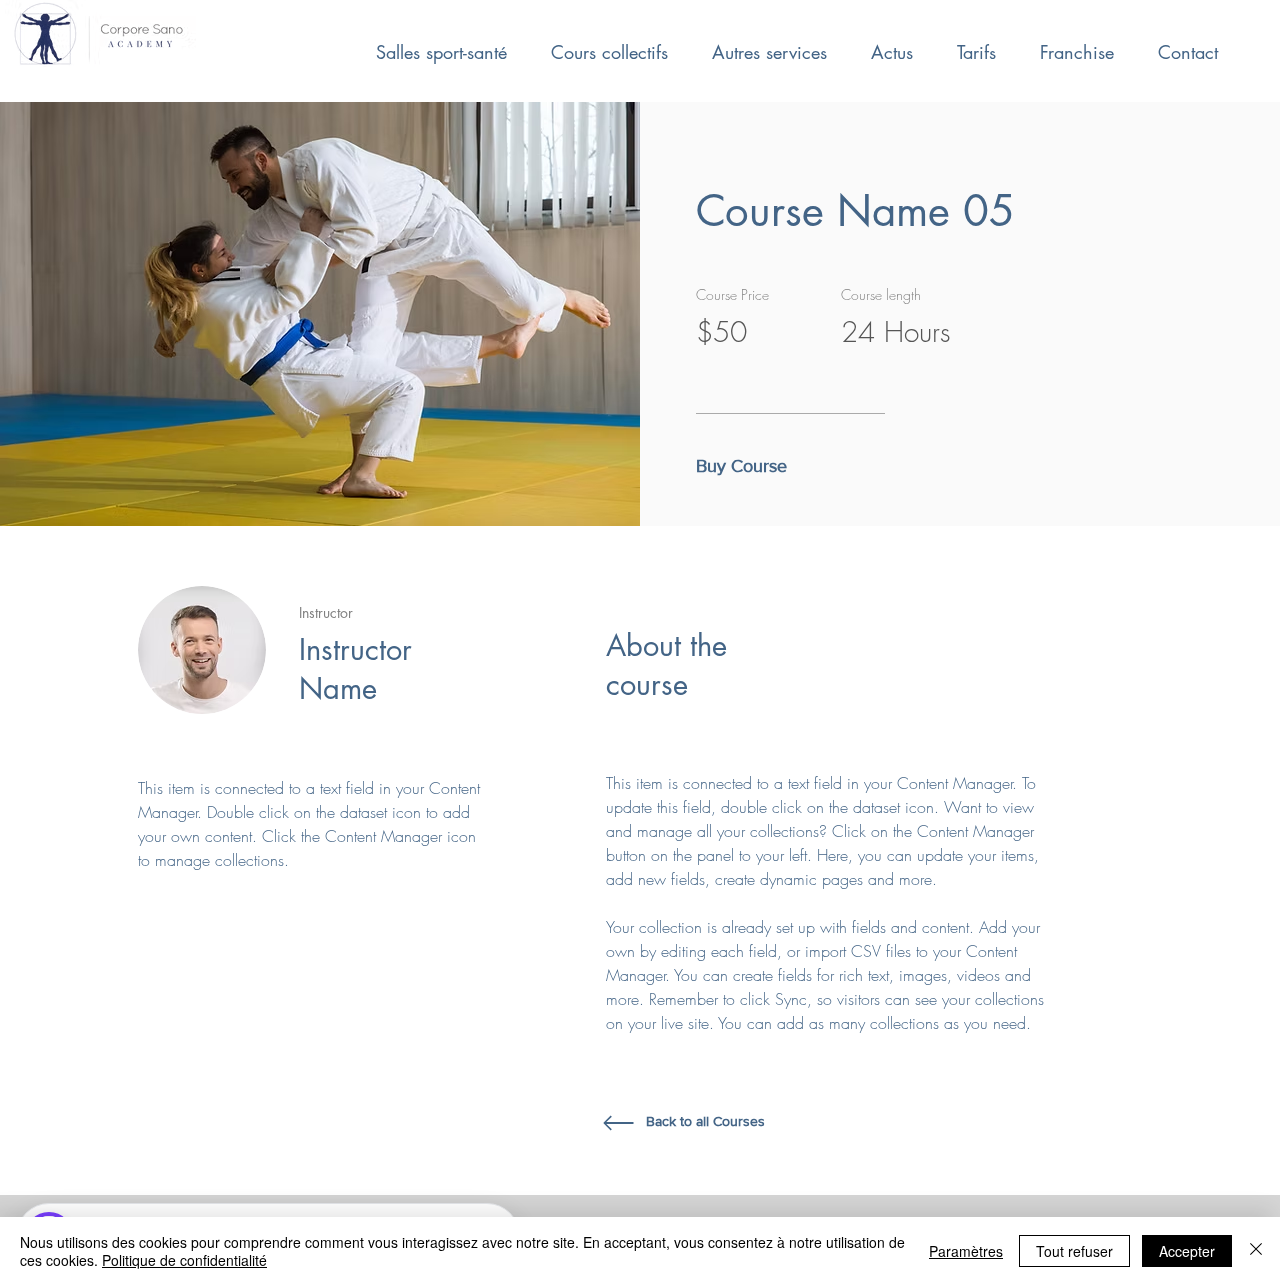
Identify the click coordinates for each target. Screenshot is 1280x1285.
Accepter (1187, 1251)
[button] (747, 467)
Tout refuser (1074, 1251)
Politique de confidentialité (184, 1260)
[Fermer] (1256, 1251)
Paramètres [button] (966, 1251)
